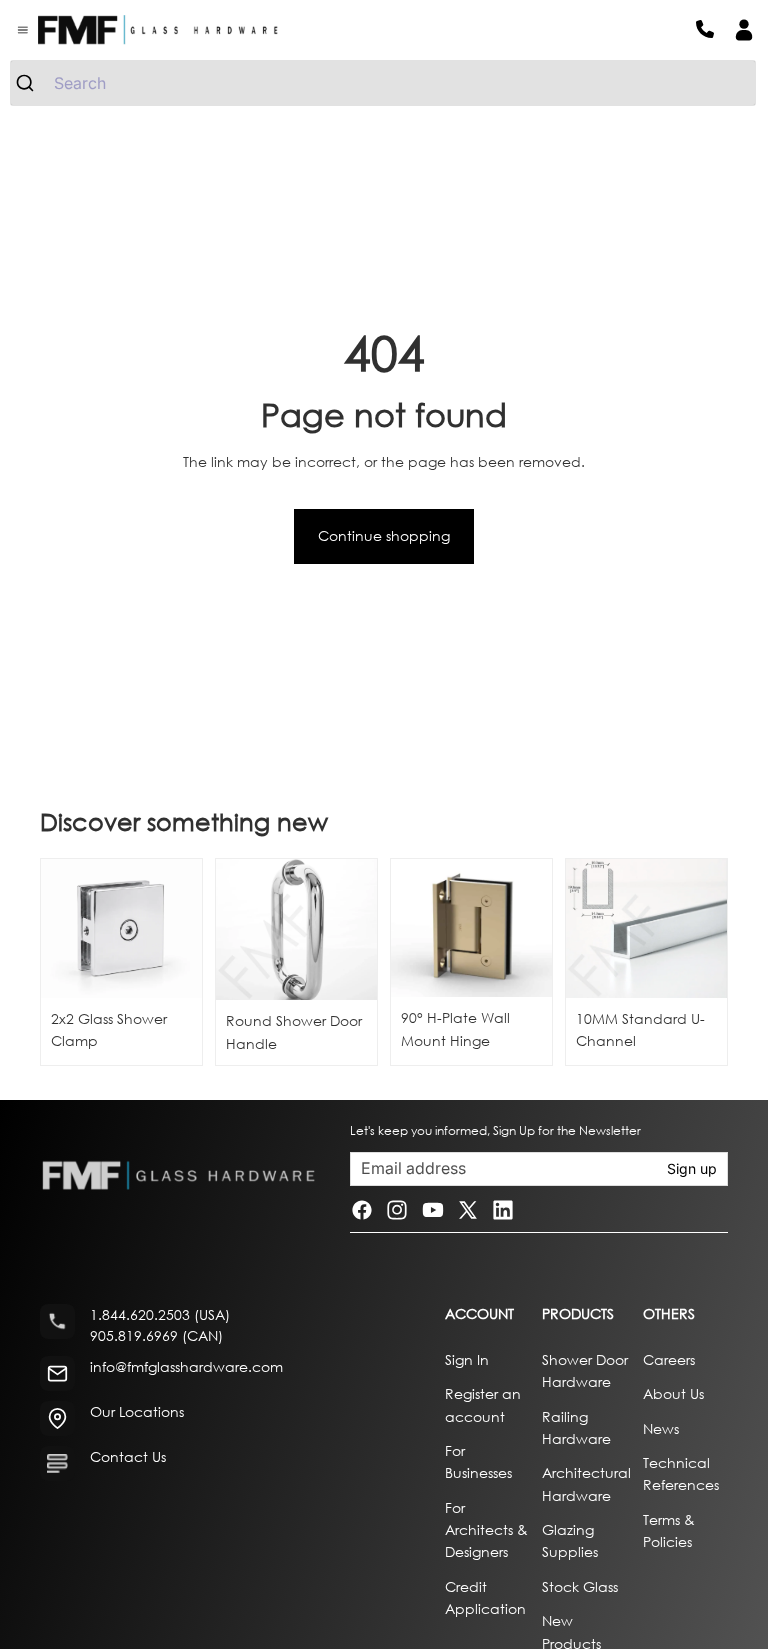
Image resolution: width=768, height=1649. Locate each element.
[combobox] (383, 83)
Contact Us (128, 1456)
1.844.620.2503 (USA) (160, 1314)
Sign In (467, 1358)
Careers (669, 1358)
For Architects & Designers (486, 1529)
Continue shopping (384, 535)
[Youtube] (433, 1210)
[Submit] (32, 83)
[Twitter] (468, 1210)
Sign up (692, 1168)
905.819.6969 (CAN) (156, 1335)
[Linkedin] (503, 1210)
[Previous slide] (238, 930)
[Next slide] (355, 930)
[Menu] (23, 30)
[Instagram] (397, 1210)
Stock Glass (580, 1586)
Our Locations (137, 1411)
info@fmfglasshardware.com (186, 1366)
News (661, 1427)
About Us (673, 1393)
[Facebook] (362, 1210)
